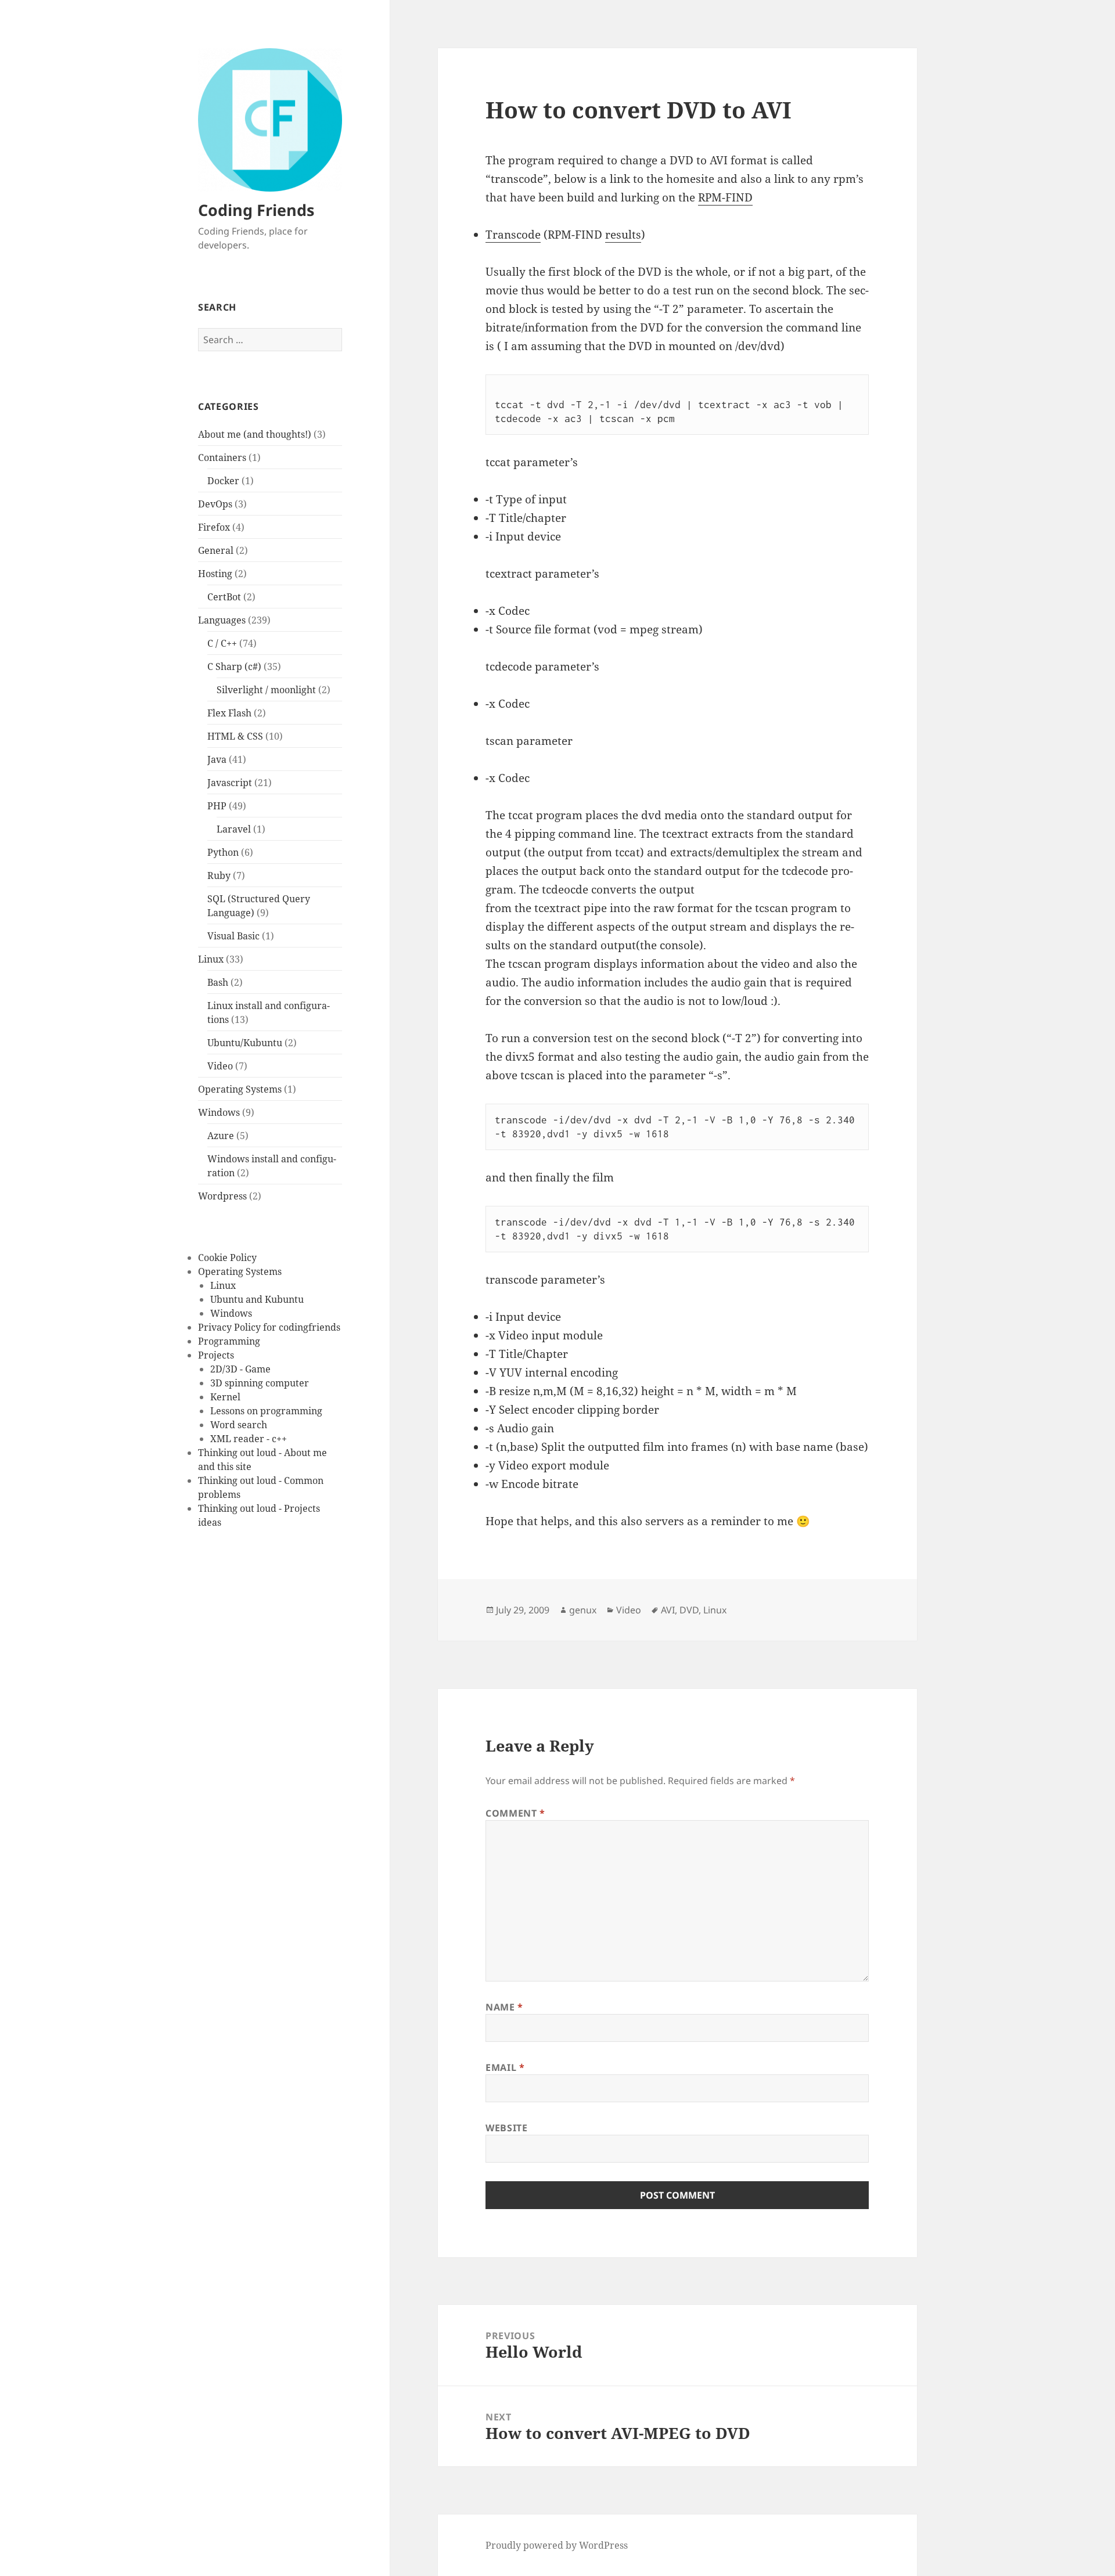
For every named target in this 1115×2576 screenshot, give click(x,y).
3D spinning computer (260, 1383)
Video (220, 1066)
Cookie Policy (227, 1258)
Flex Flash (229, 713)
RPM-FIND (725, 197)
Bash (218, 982)
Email (505, 2067)
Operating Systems (240, 1089)
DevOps (215, 504)
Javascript (230, 783)
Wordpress (222, 1196)
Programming (229, 1341)
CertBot (224, 597)
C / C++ (222, 643)
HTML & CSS (235, 736)
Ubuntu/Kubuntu (245, 1043)
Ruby (219, 876)
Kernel (225, 1397)
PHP (217, 806)
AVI (668, 1610)
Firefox (214, 527)
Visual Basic (233, 936)
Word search (239, 1425)
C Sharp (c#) (234, 666)
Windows (219, 1112)
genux (583, 1610)
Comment (515, 1813)
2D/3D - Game (240, 1369)
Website (506, 2128)
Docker (223, 481)
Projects (216, 1355)
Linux (211, 959)
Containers (222, 457)
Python (223, 852)
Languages (222, 620)
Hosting (215, 574)
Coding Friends (256, 210)
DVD (689, 1610)
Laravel (234, 829)
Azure (221, 1136)
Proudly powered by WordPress (557, 2545)
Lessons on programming (266, 1411)
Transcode (513, 235)
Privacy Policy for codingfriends (269, 1327)
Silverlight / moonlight (266, 690)
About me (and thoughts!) (255, 434)
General (216, 550)
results (623, 235)
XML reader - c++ (249, 1439)
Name (504, 2007)
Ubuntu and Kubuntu (257, 1299)
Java (217, 759)
